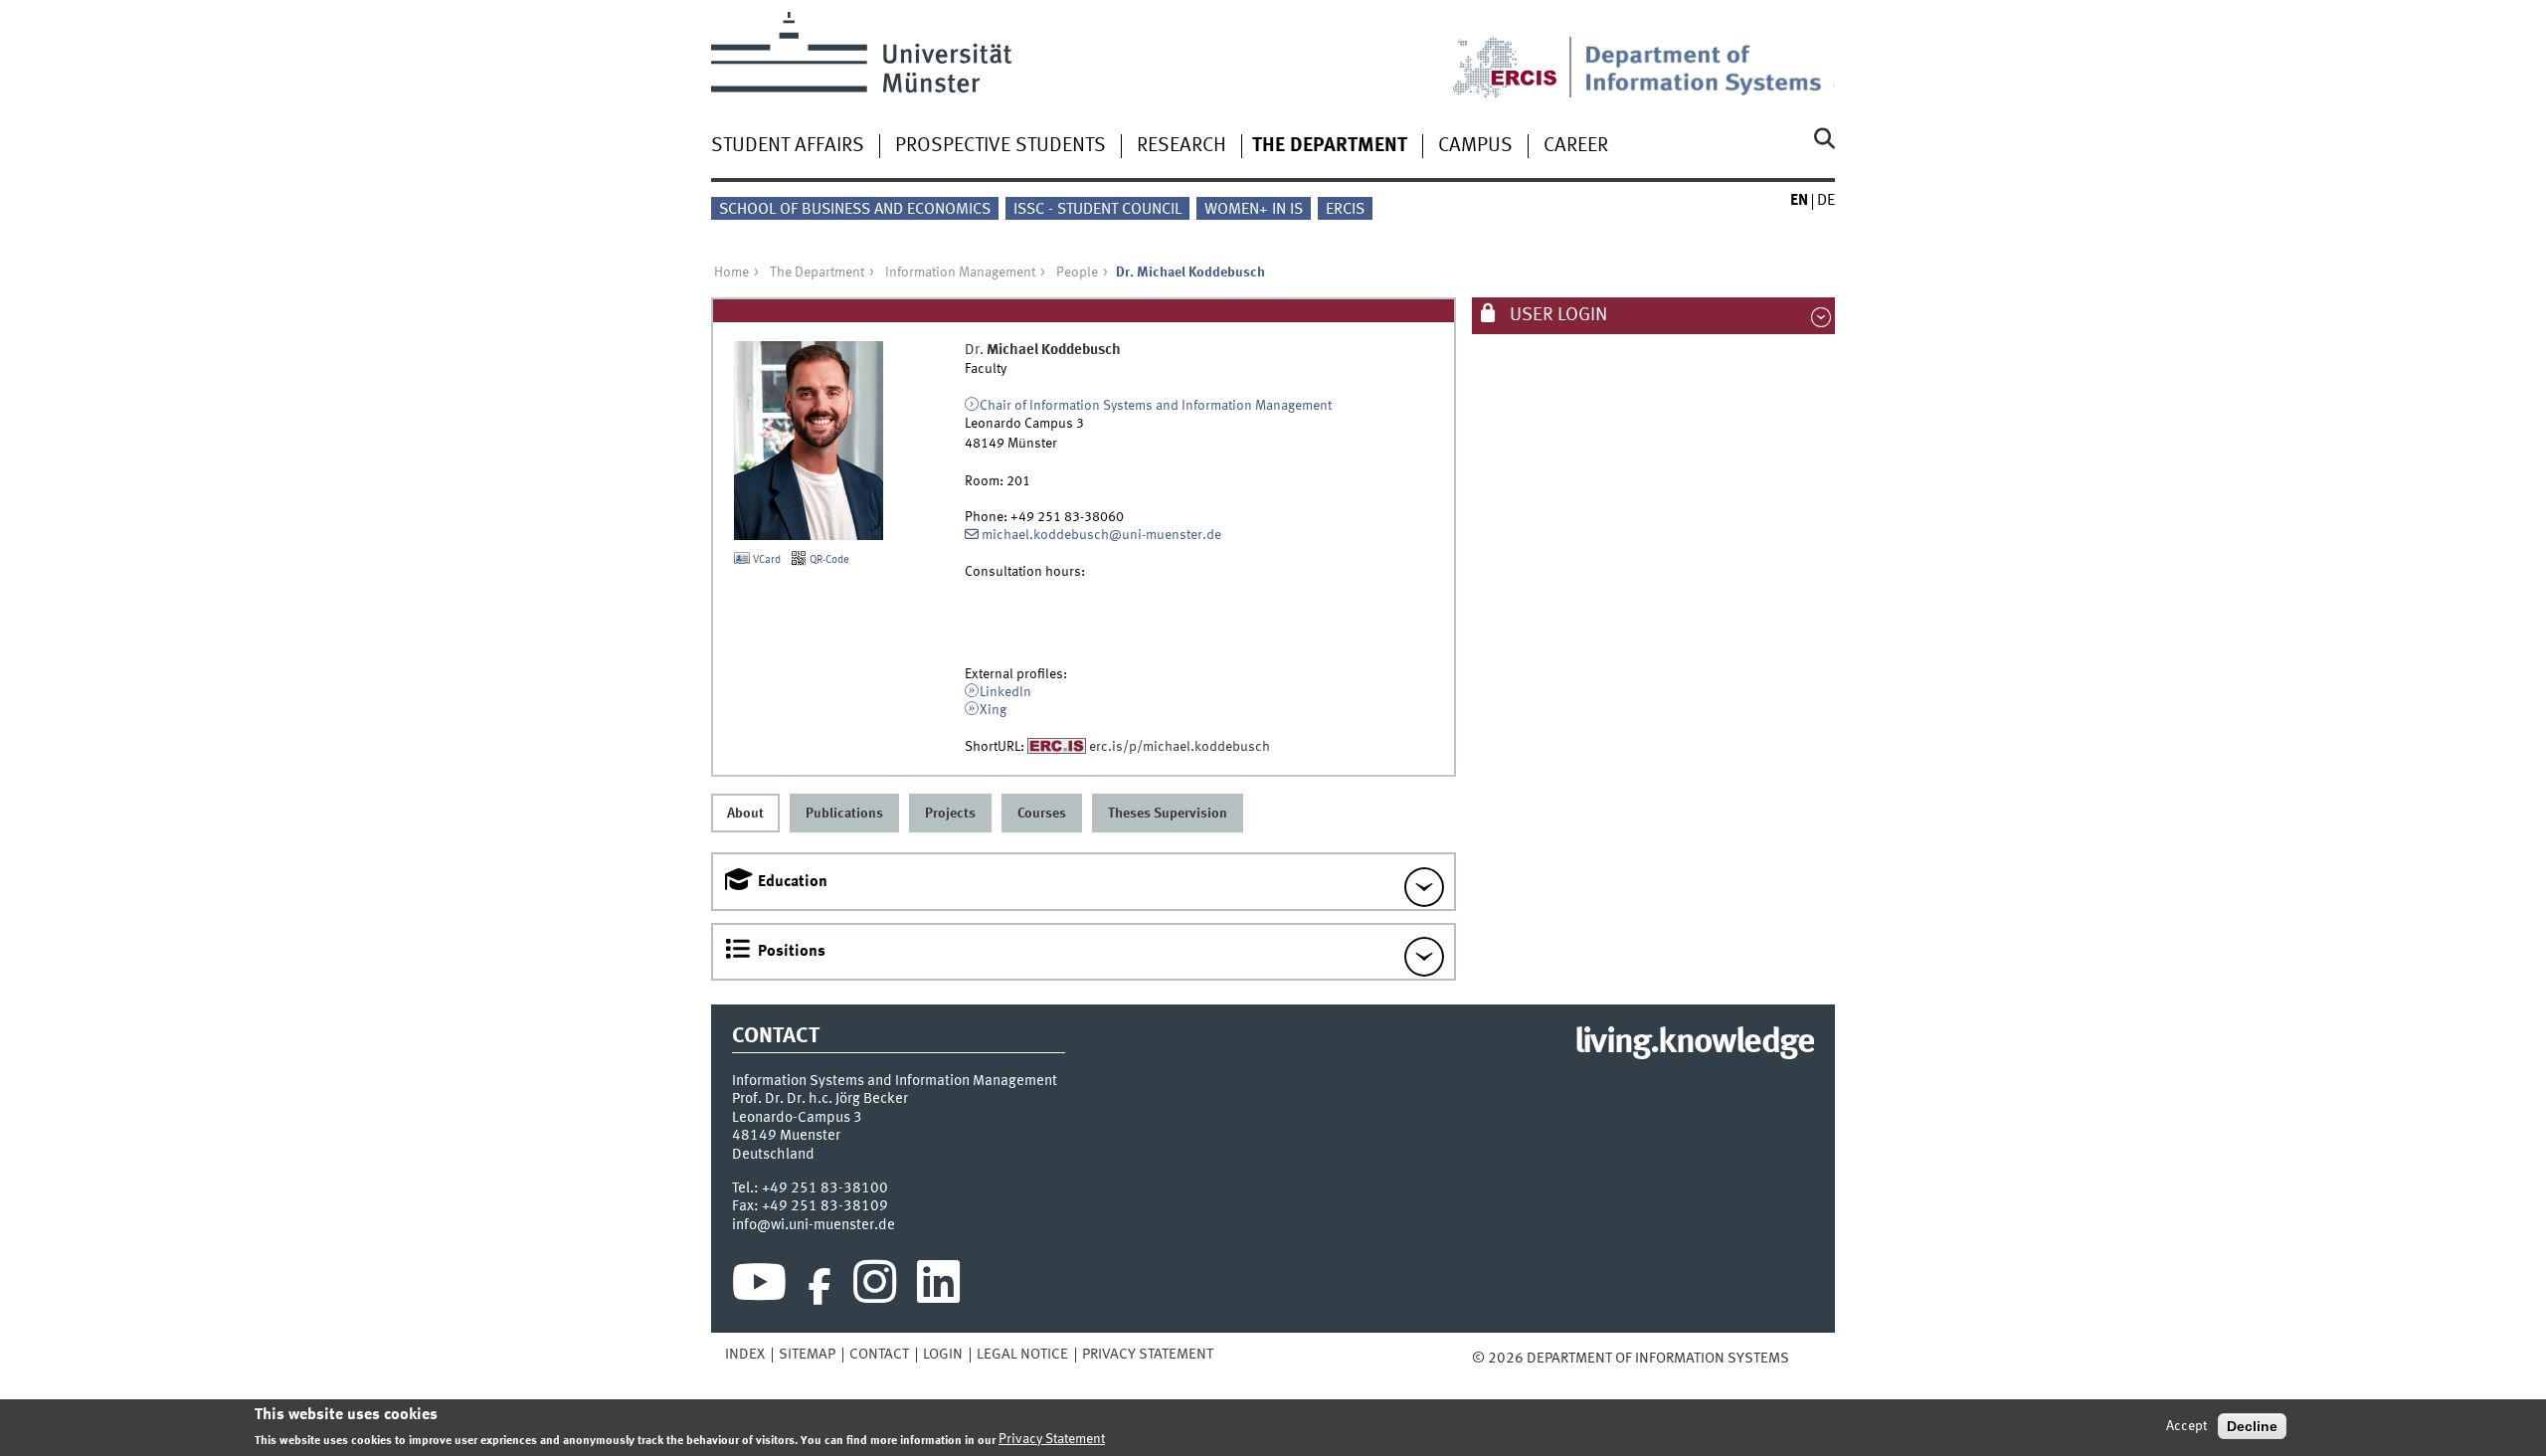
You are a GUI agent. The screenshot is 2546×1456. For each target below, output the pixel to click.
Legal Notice (1022, 1355)
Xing (993, 710)
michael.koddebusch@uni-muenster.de (1101, 535)
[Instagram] (875, 1287)
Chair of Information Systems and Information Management (1156, 406)
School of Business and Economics (855, 210)
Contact (879, 1355)
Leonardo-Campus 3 (797, 1118)
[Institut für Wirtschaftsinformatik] (1710, 55)
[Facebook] (819, 1287)
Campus (1475, 146)
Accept (2186, 1426)
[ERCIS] (1519, 55)
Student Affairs (788, 146)
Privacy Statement (1148, 1355)
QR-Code (828, 560)
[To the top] (1803, 1359)
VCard (765, 560)
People (1077, 273)
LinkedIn (1005, 692)
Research (1182, 146)
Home (731, 273)
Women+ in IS (1254, 210)
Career (1576, 146)
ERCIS (1345, 210)
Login (943, 1355)
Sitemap (807, 1355)
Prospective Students (1000, 146)
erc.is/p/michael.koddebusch (1180, 747)
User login (1556, 315)
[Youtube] (759, 1287)
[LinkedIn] (938, 1287)
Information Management (960, 273)
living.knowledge (1694, 1043)
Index (745, 1355)
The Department (1330, 146)
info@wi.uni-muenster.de (814, 1225)
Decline (2252, 1426)
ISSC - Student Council (1097, 210)
